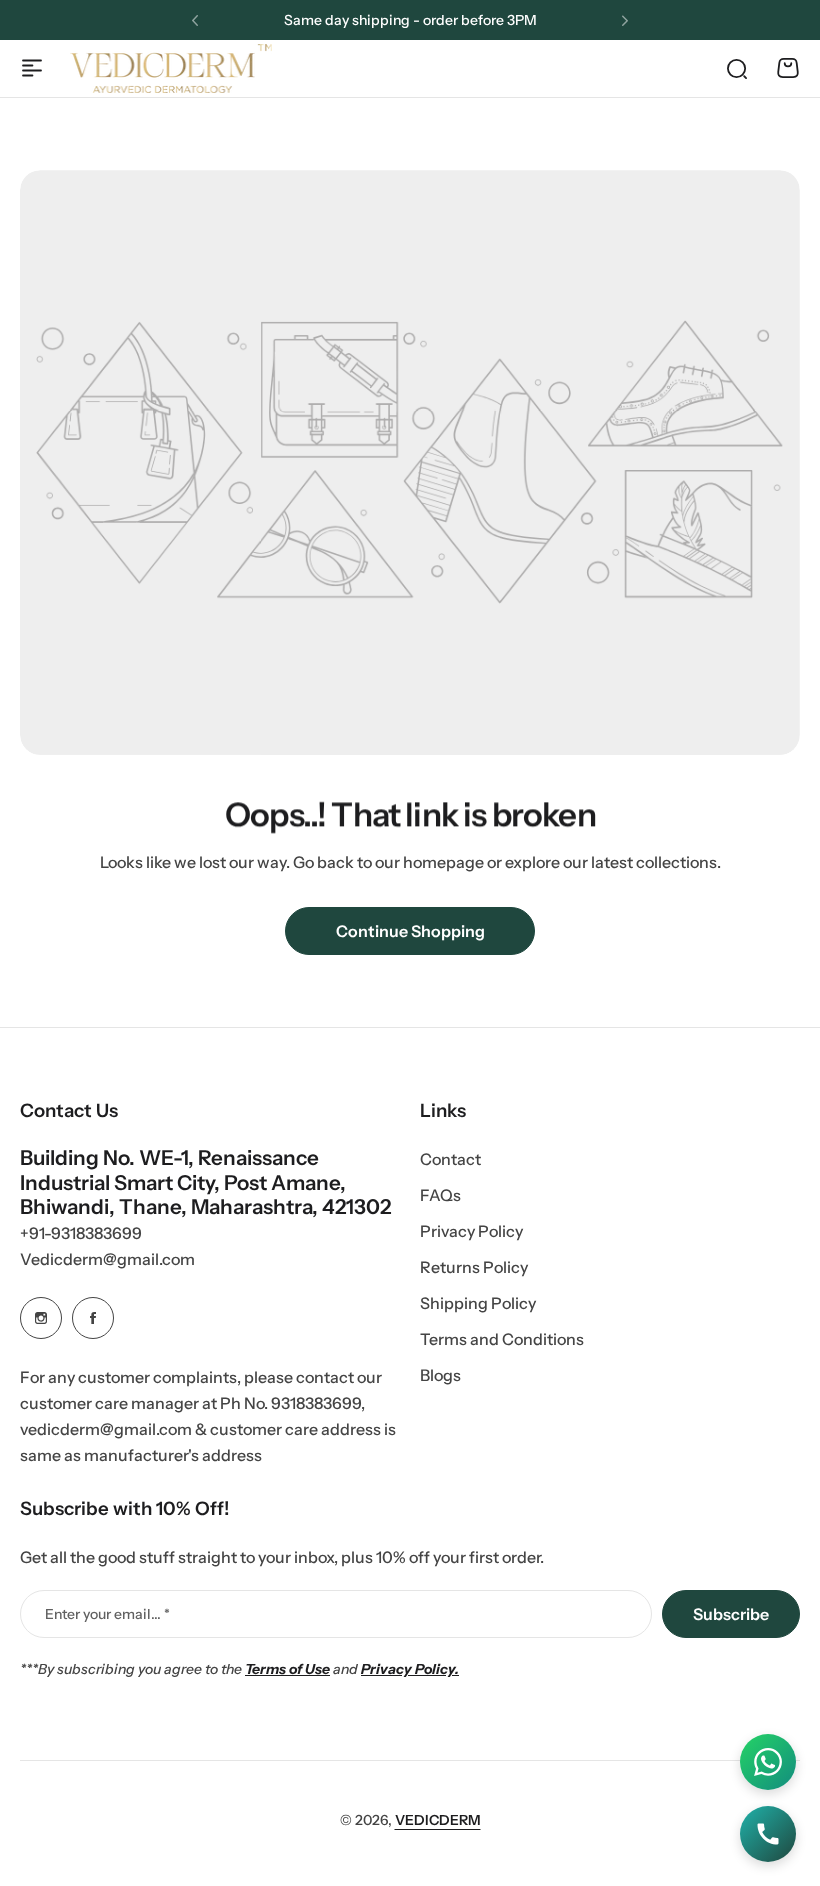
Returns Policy (474, 1267)
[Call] (768, 1834)
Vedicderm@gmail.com (107, 1259)
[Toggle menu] (32, 68)
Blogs (440, 1375)
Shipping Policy (478, 1303)
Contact (450, 1159)
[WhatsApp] (768, 1762)
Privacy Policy (471, 1231)
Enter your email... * (107, 1614)
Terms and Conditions (502, 1339)
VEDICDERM (438, 1820)
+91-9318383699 (81, 1233)
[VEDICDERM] (171, 68)
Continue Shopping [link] (410, 931)
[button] (195, 21)
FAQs (440, 1195)
